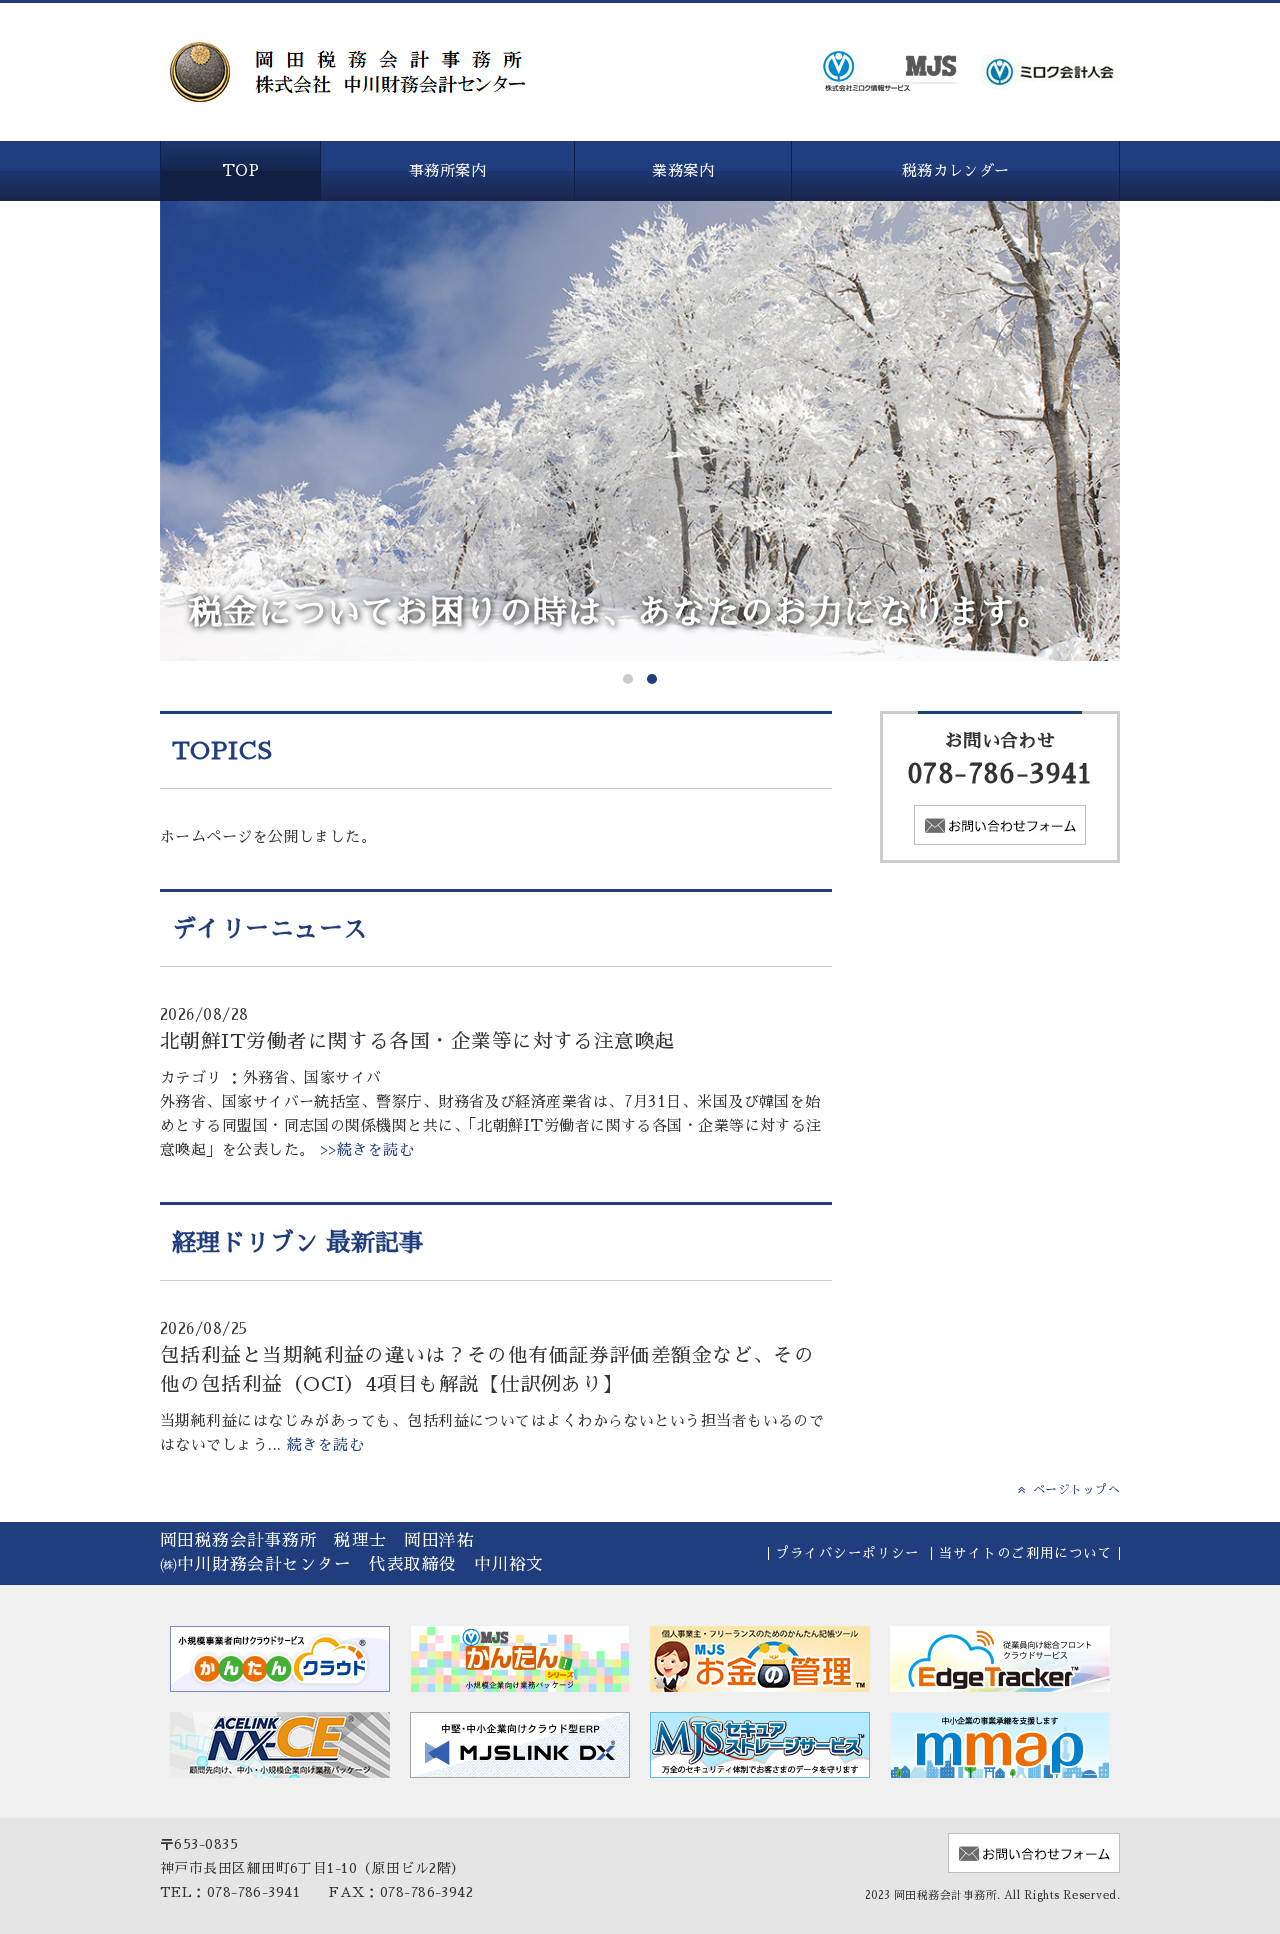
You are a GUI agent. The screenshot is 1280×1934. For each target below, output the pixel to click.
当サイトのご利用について (1025, 1553)
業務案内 (683, 170)
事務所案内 (447, 170)
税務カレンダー (956, 170)
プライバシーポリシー (847, 1553)
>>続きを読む (365, 1149)
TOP (240, 170)
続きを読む (325, 1444)
